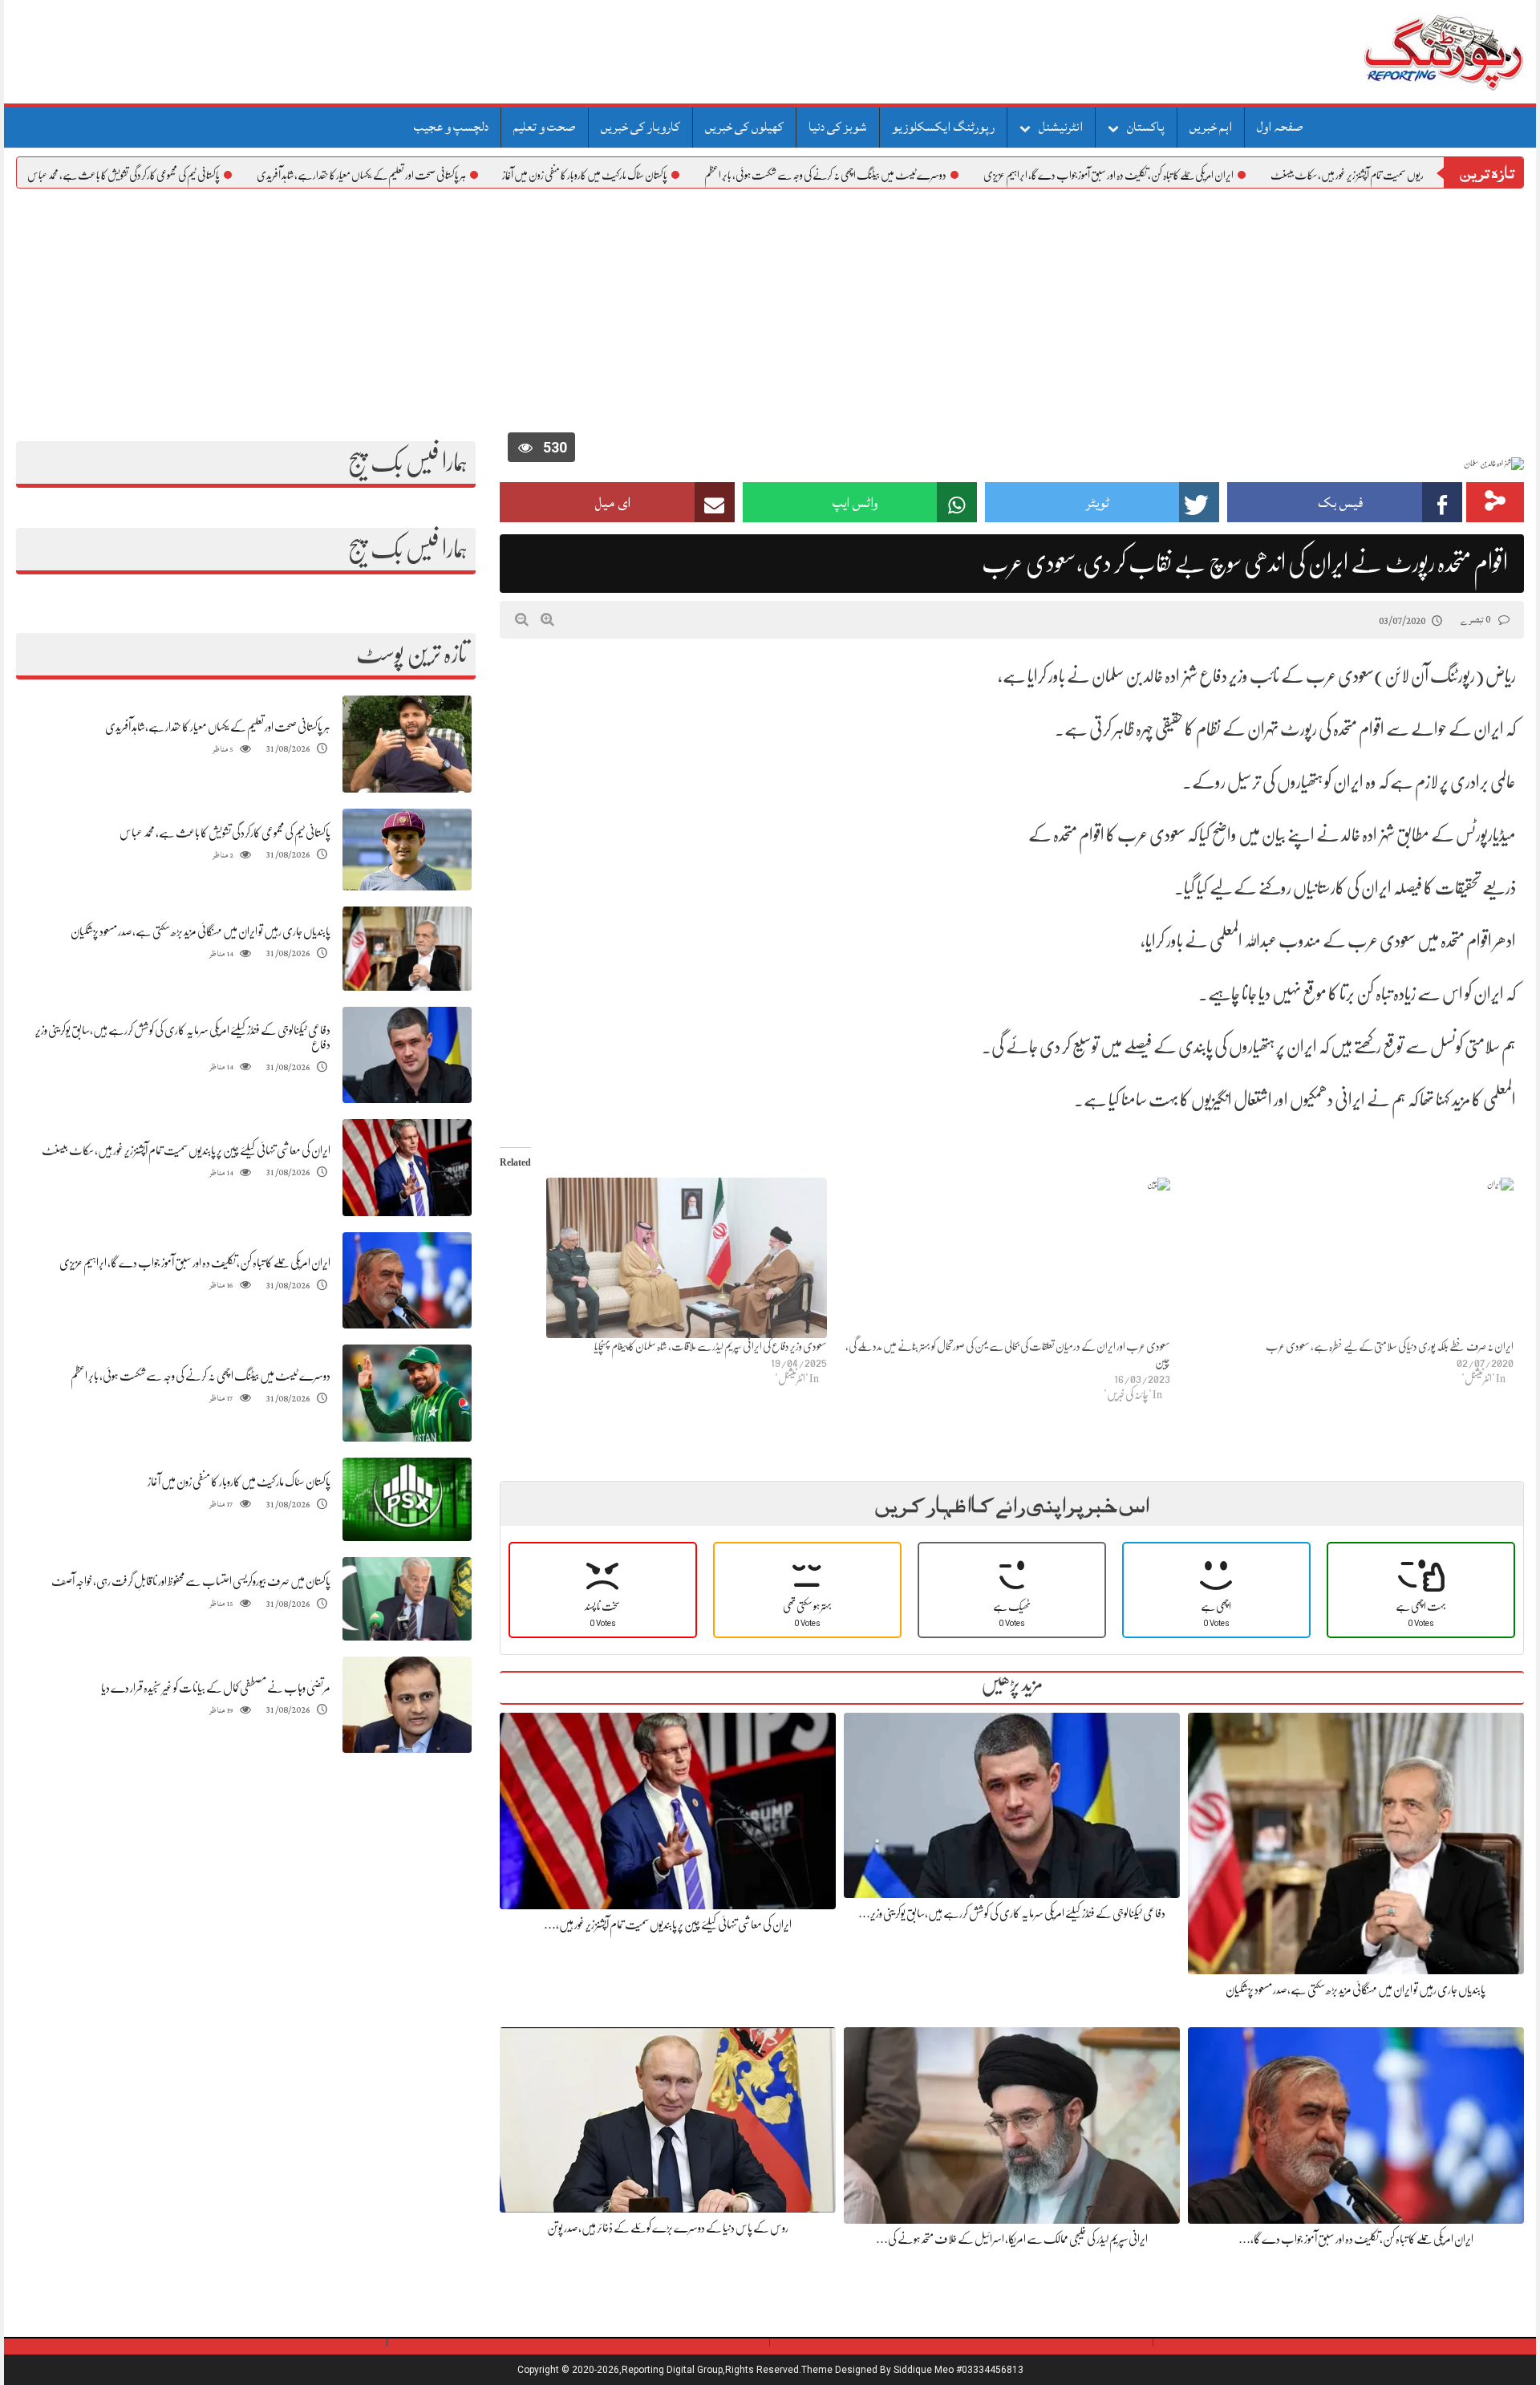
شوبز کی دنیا (838, 127)
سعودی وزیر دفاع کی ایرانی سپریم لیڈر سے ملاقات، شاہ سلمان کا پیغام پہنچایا (711, 1346)
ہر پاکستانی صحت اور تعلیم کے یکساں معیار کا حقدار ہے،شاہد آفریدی (463, 175)
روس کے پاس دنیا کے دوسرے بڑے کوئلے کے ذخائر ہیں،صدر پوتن (668, 2228)
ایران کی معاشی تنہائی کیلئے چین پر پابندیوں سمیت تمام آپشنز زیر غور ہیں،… (668, 1925)
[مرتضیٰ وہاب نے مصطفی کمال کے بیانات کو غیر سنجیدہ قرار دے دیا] (407, 1705)
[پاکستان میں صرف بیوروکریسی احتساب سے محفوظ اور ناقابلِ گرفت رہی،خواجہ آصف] (407, 1599)
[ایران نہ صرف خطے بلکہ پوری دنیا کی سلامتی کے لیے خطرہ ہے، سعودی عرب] (1350, 1258)
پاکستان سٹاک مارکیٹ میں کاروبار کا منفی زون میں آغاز (687, 175)
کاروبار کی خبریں (640, 127)
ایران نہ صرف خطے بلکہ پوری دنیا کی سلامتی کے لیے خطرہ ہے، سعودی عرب (1390, 1346)
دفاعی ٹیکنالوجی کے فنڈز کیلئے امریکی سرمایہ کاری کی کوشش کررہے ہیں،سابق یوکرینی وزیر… (1012, 1913)
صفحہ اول (1280, 127)
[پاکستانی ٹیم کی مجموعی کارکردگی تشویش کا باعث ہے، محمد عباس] (407, 850)
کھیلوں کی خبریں (744, 127)
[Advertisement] (770, 309)
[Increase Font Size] (547, 619)
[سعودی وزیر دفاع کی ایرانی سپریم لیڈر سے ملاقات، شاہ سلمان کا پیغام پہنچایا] (663, 1258)
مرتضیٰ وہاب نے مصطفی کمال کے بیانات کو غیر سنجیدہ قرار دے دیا (216, 1688)
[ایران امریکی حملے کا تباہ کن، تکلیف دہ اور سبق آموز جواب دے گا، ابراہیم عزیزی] (407, 1281)
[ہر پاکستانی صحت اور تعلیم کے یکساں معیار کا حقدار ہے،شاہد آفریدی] (407, 744)
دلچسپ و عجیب (451, 127)
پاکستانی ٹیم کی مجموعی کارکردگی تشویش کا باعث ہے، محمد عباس (225, 175)
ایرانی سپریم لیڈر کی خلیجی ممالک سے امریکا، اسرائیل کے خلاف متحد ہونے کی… (1012, 2239)
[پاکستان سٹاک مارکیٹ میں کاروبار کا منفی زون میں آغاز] (407, 1500)
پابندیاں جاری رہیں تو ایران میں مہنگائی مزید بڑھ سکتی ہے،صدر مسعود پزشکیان (201, 931)
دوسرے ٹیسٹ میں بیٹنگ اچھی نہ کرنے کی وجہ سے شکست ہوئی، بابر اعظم (927, 175)
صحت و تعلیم (545, 127)
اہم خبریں (1211, 127)
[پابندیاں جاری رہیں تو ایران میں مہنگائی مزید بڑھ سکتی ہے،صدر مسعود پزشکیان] (407, 949)
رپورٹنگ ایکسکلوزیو (943, 127)
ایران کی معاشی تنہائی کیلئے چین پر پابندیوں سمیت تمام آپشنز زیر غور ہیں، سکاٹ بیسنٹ (186, 1150)
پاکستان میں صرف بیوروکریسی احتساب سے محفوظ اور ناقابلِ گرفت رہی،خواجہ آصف (191, 1581)
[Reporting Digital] (1406, 52)
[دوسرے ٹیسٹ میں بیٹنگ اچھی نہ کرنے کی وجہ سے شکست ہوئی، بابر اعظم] (407, 1393)
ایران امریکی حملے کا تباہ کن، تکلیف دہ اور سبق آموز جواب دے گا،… (1356, 2239)
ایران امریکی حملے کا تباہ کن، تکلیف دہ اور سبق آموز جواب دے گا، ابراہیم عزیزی (1210, 175)
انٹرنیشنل (1061, 127)
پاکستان (1146, 127)
